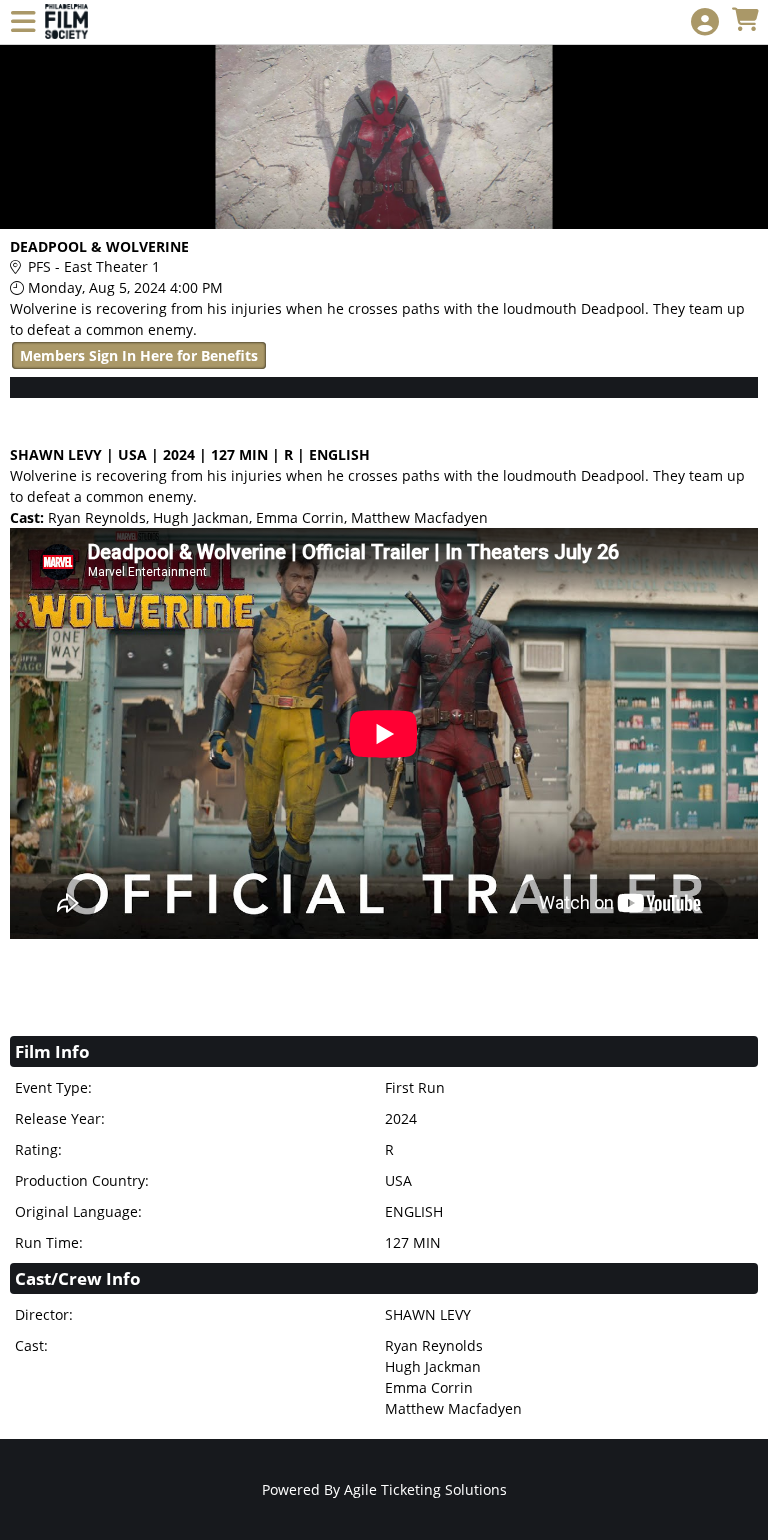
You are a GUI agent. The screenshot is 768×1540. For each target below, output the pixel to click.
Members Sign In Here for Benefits (139, 355)
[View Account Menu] (705, 22)
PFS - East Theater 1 (94, 266)
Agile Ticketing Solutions (425, 1489)
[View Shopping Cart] (745, 20)
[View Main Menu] (23, 22)
